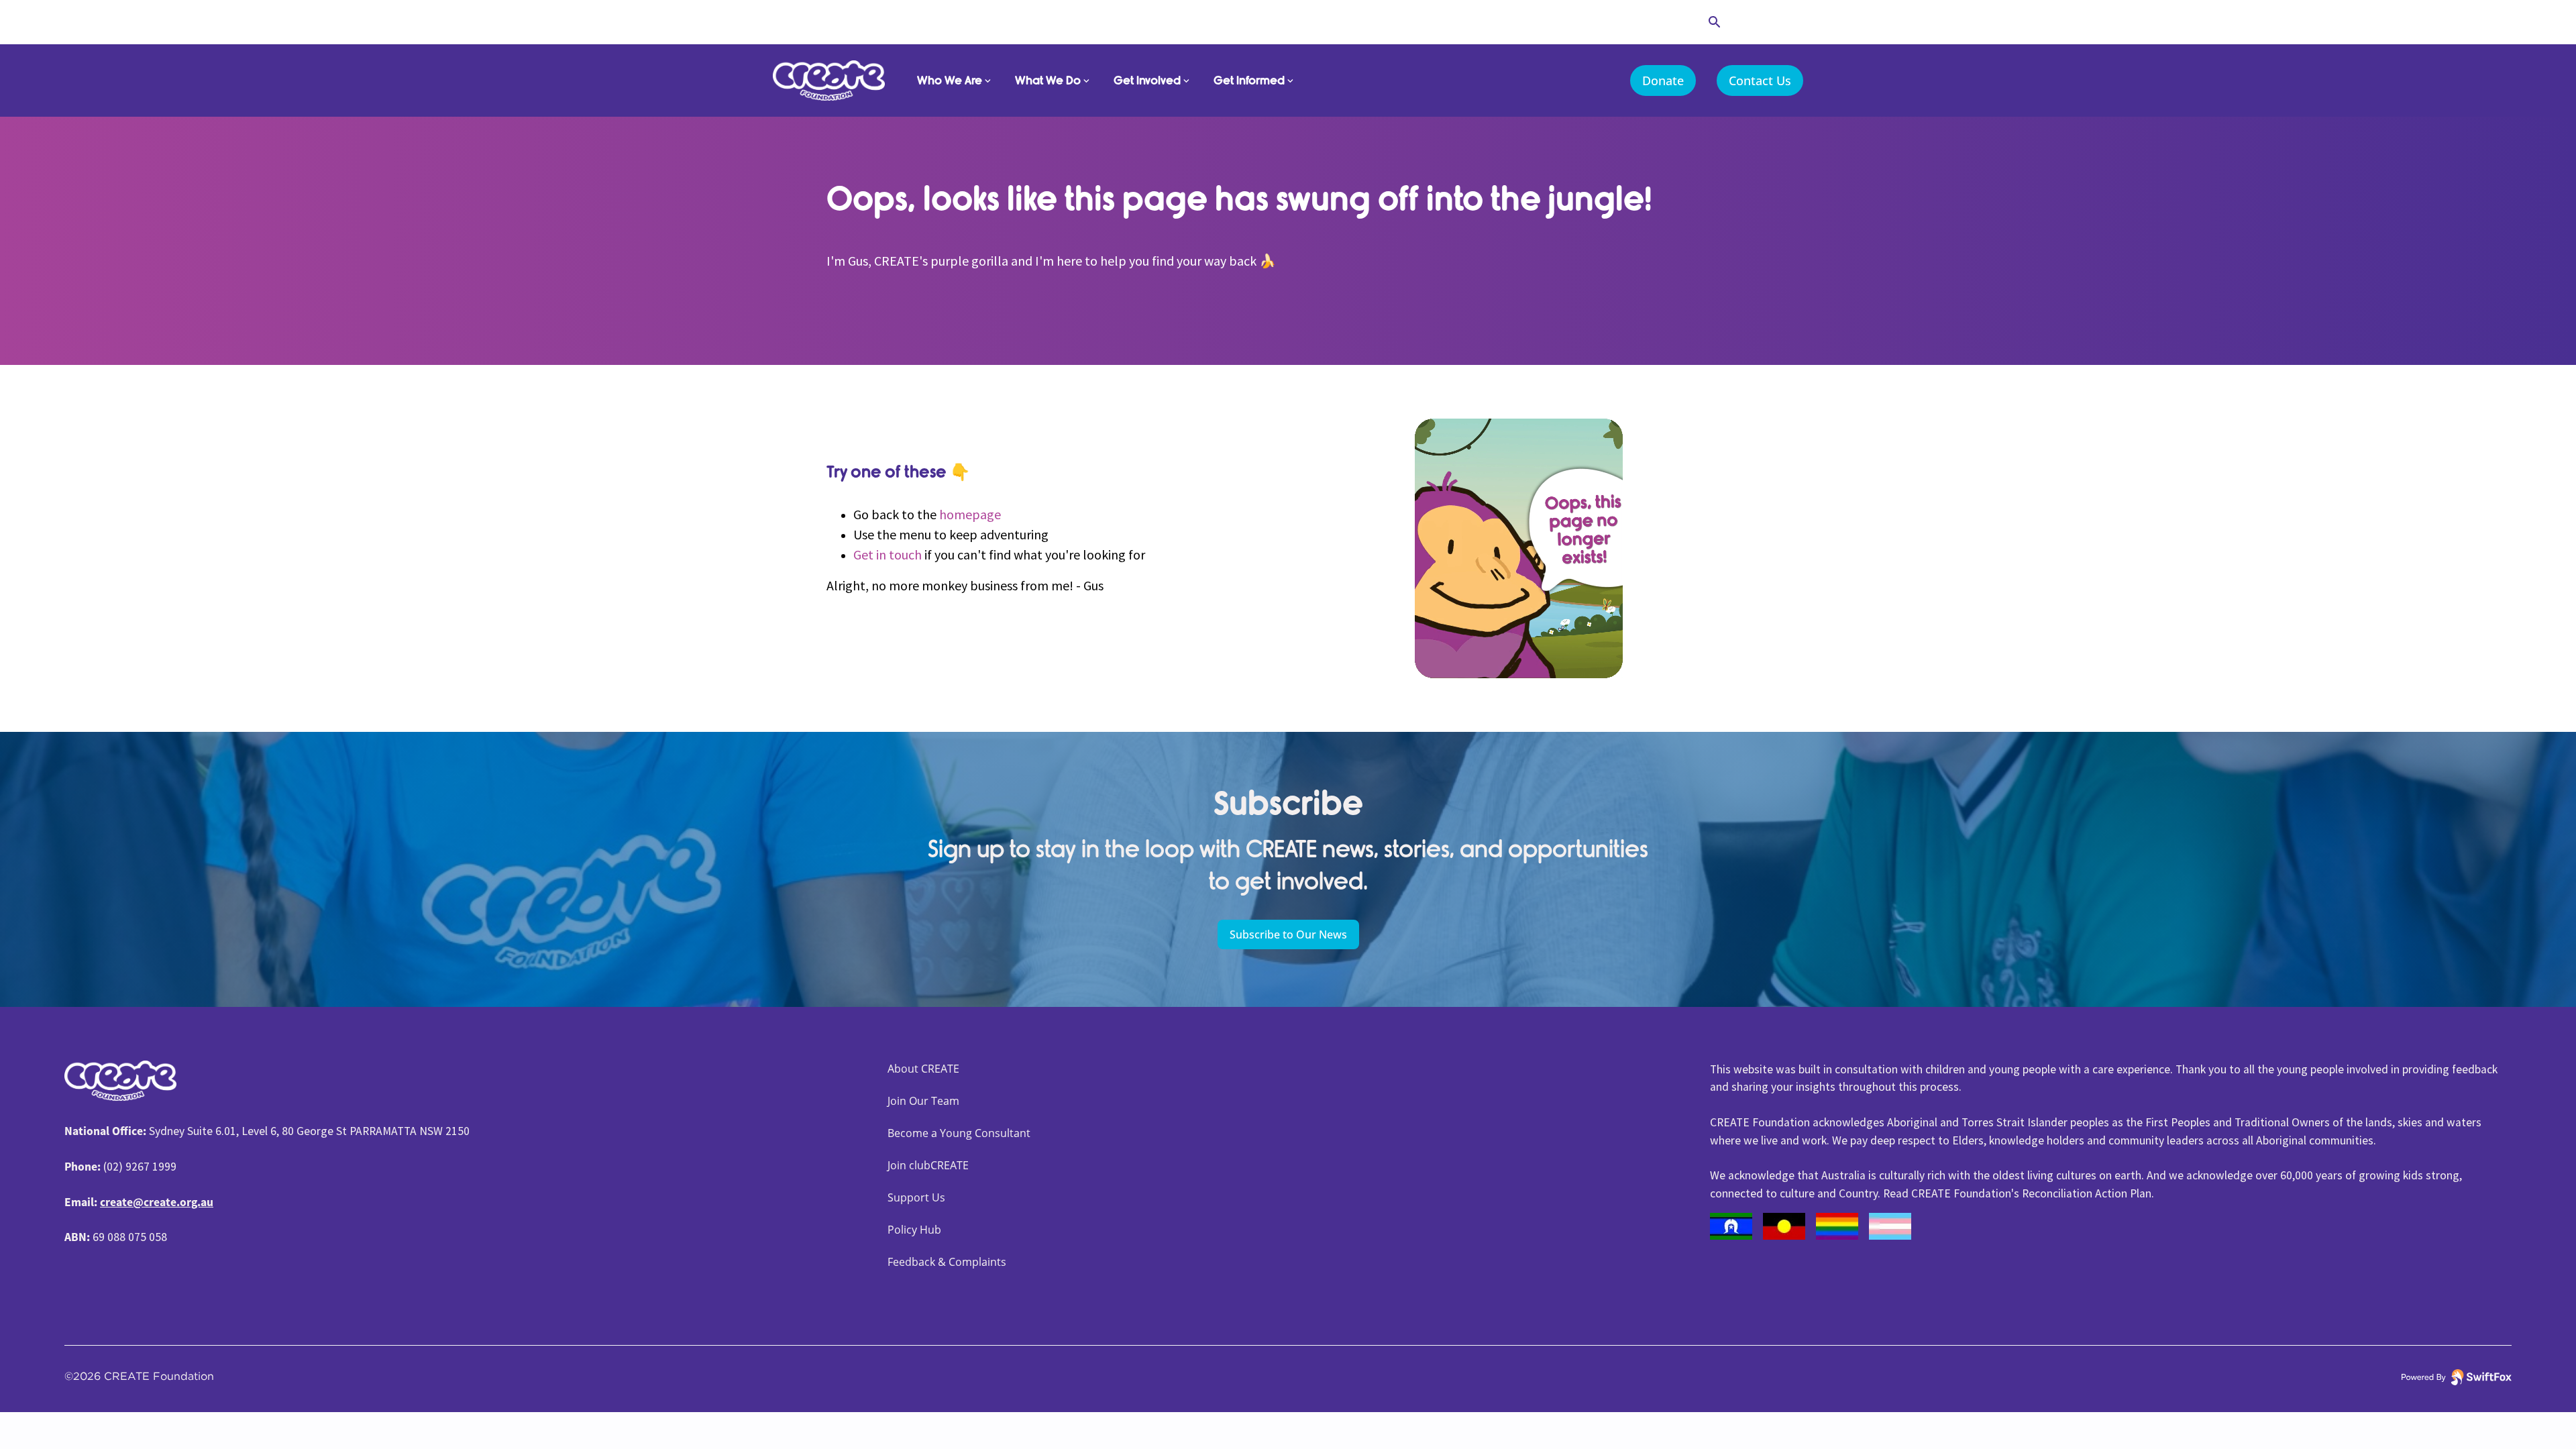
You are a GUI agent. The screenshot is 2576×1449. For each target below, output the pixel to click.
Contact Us (1760, 80)
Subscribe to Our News (1288, 934)
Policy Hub (914, 1230)
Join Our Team (923, 1101)
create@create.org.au (157, 1202)
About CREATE (923, 1069)
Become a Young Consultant (959, 1133)
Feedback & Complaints (947, 1262)
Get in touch (888, 554)
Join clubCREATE (928, 1165)
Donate (1663, 80)
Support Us (916, 1197)
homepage (970, 514)
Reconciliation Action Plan (2087, 1193)
